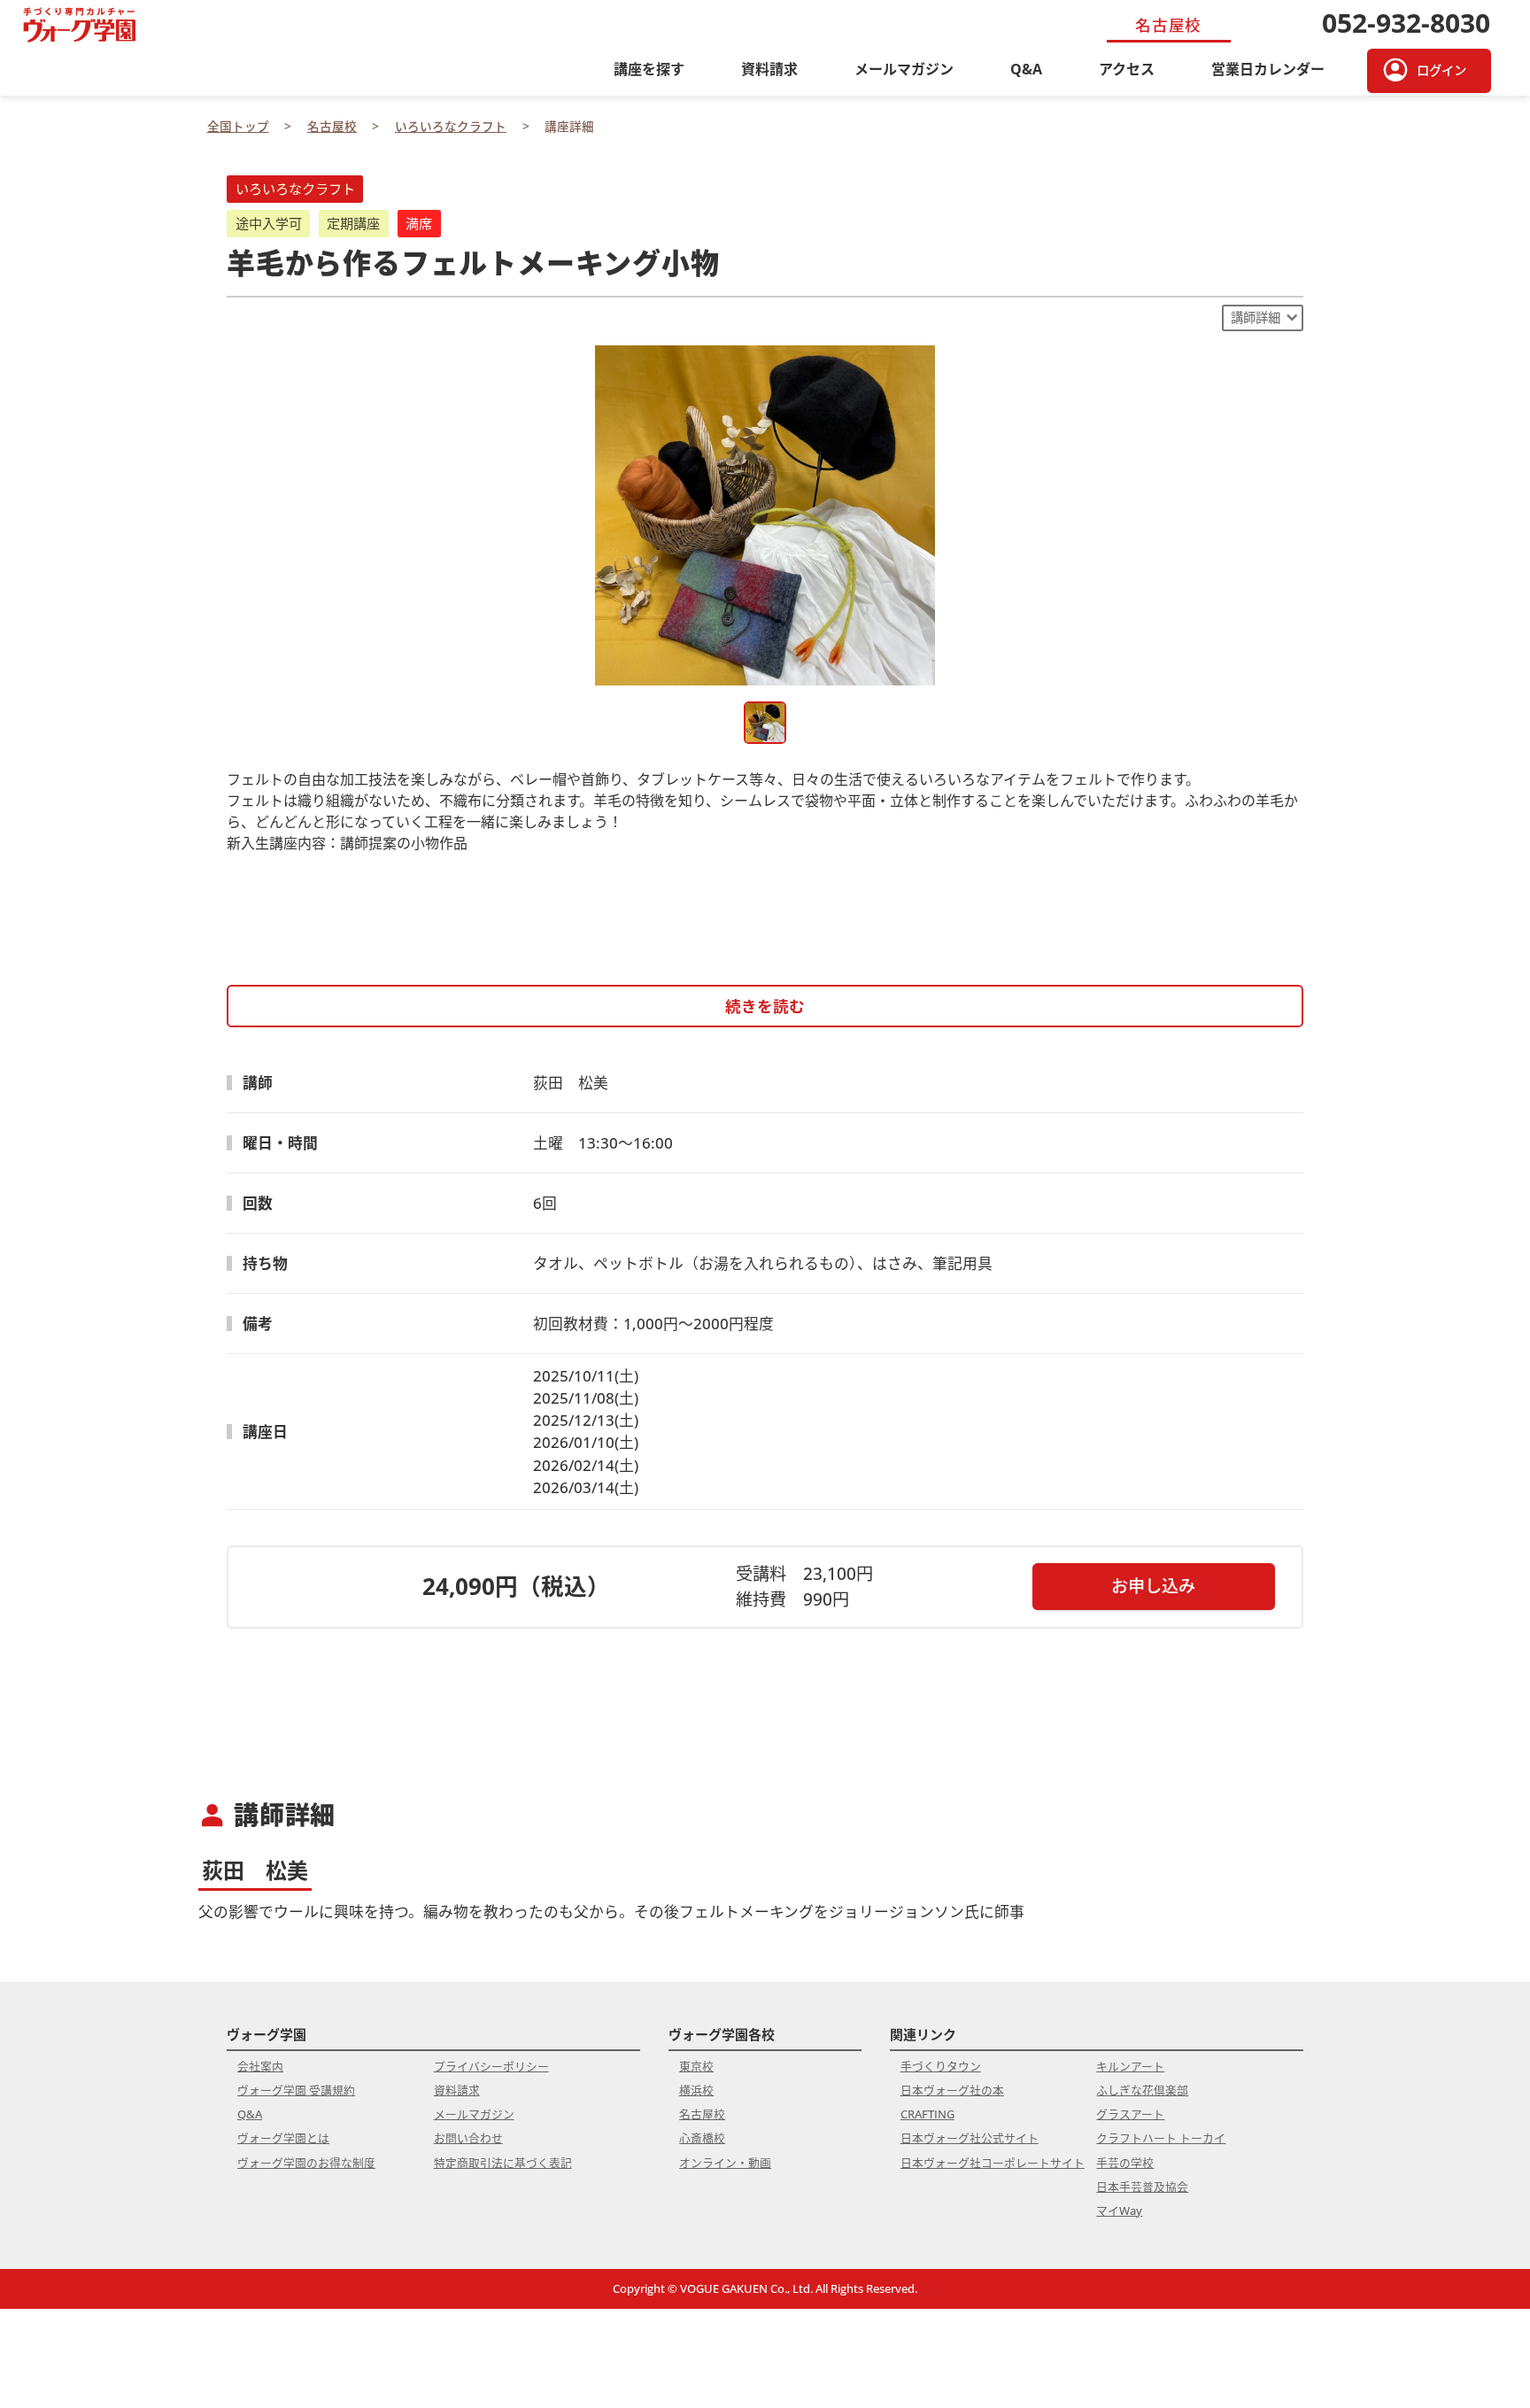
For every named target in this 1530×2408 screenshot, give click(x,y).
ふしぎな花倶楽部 (1142, 2090)
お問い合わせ (468, 2138)
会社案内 (260, 2066)
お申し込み (1153, 1586)
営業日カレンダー (1268, 69)
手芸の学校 (1125, 2163)
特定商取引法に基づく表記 (503, 2163)
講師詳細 (1256, 317)
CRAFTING (927, 2114)
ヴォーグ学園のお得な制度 (306, 2163)
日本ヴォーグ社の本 (952, 2090)
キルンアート (1130, 2066)
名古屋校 (702, 2114)
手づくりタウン (941, 2066)
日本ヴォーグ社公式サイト (970, 2138)
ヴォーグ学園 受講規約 (296, 2090)
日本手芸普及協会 (1142, 2187)
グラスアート (1130, 2114)
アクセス (1127, 69)
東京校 (696, 2066)
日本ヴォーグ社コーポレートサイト (993, 2163)
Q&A (1026, 69)
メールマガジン (904, 69)
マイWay (1119, 2211)
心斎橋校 (702, 2138)
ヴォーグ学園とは (283, 2138)
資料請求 (769, 69)
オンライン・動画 (725, 2163)
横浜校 (696, 2090)
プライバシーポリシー (491, 2066)
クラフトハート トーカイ (1161, 2138)
